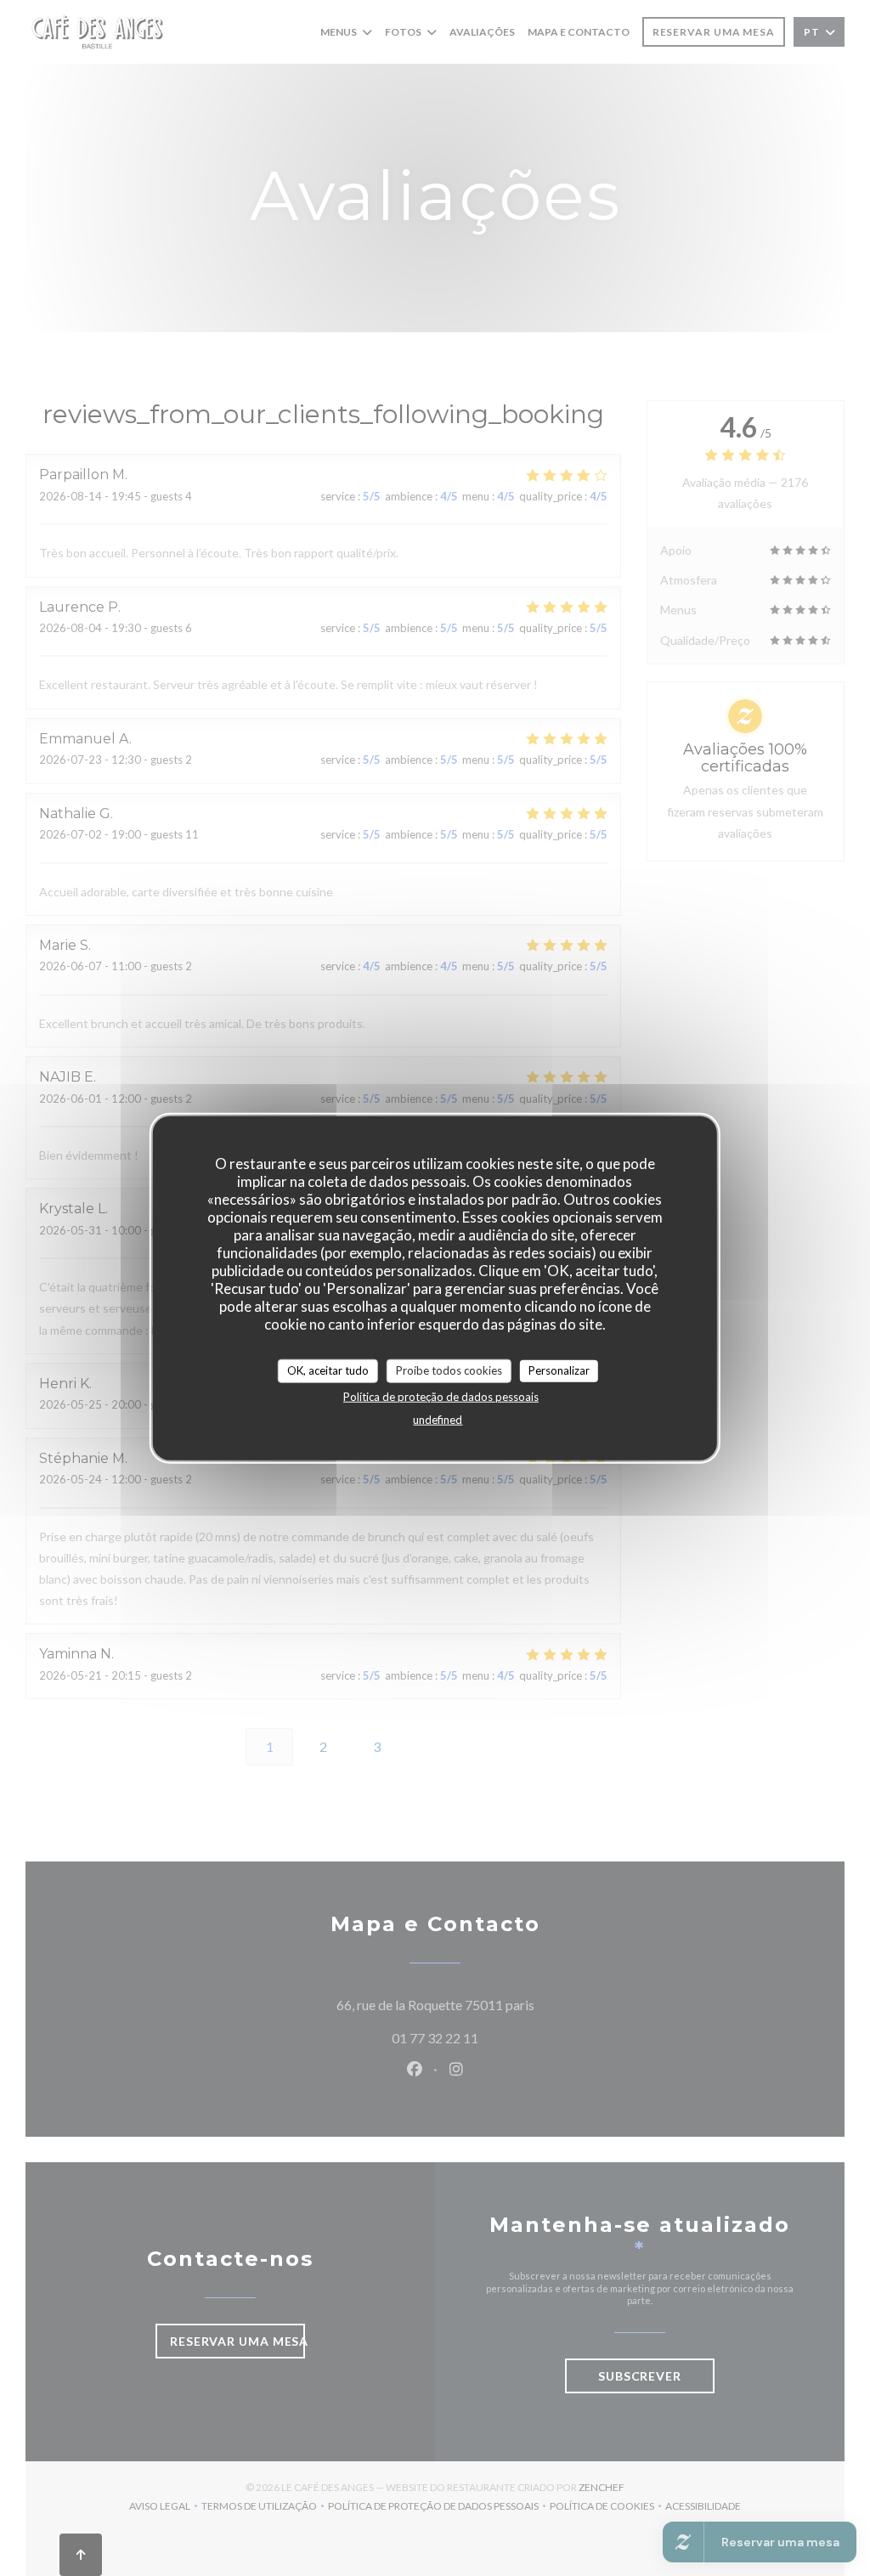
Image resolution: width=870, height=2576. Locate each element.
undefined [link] (438, 1419)
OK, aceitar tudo (328, 1370)
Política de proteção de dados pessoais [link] (441, 1396)
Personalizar (559, 1370)
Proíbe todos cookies (449, 1370)
